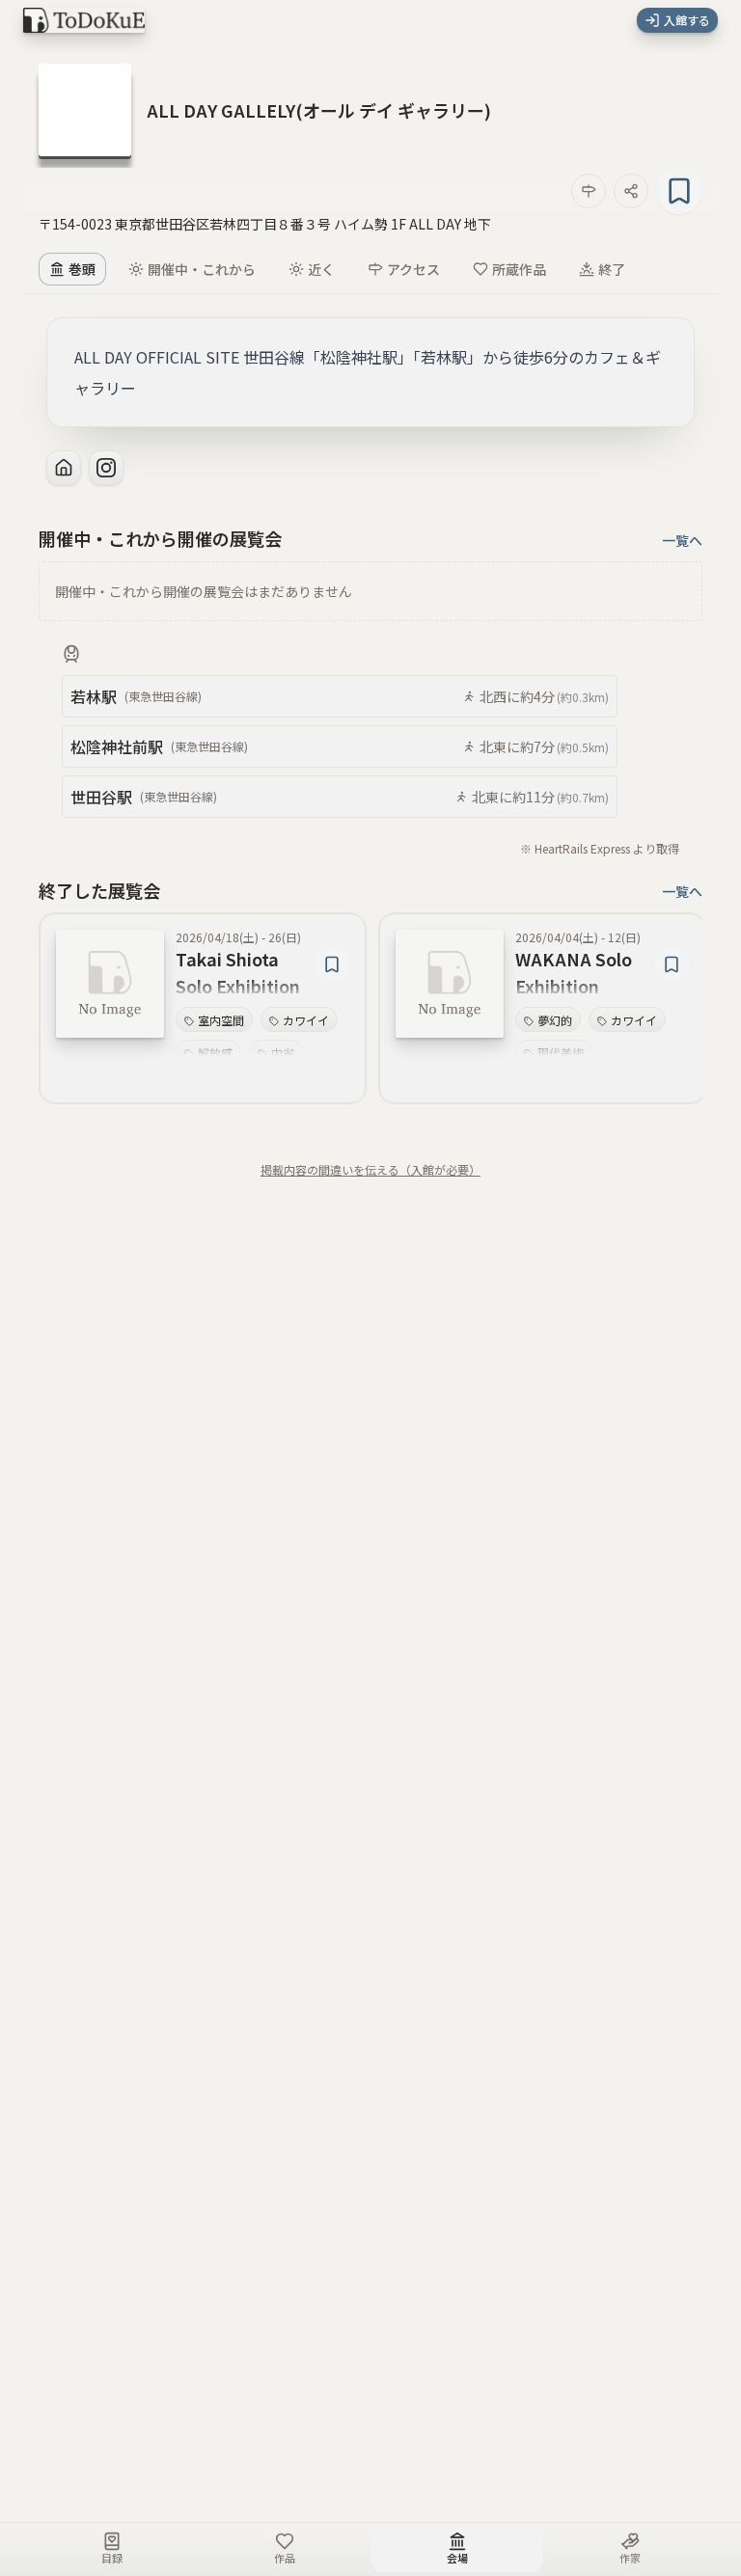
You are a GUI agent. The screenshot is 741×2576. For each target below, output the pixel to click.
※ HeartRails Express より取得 (600, 848)
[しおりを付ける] (679, 191)
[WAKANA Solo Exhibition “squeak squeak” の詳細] (450, 984)
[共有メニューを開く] (631, 191)
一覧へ (682, 540)
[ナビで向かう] (589, 191)
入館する (687, 20)
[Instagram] (106, 468)
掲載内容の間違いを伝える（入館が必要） (370, 1170)
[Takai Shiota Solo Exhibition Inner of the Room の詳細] (110, 984)
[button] (319, 110)
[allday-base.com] (64, 468)
